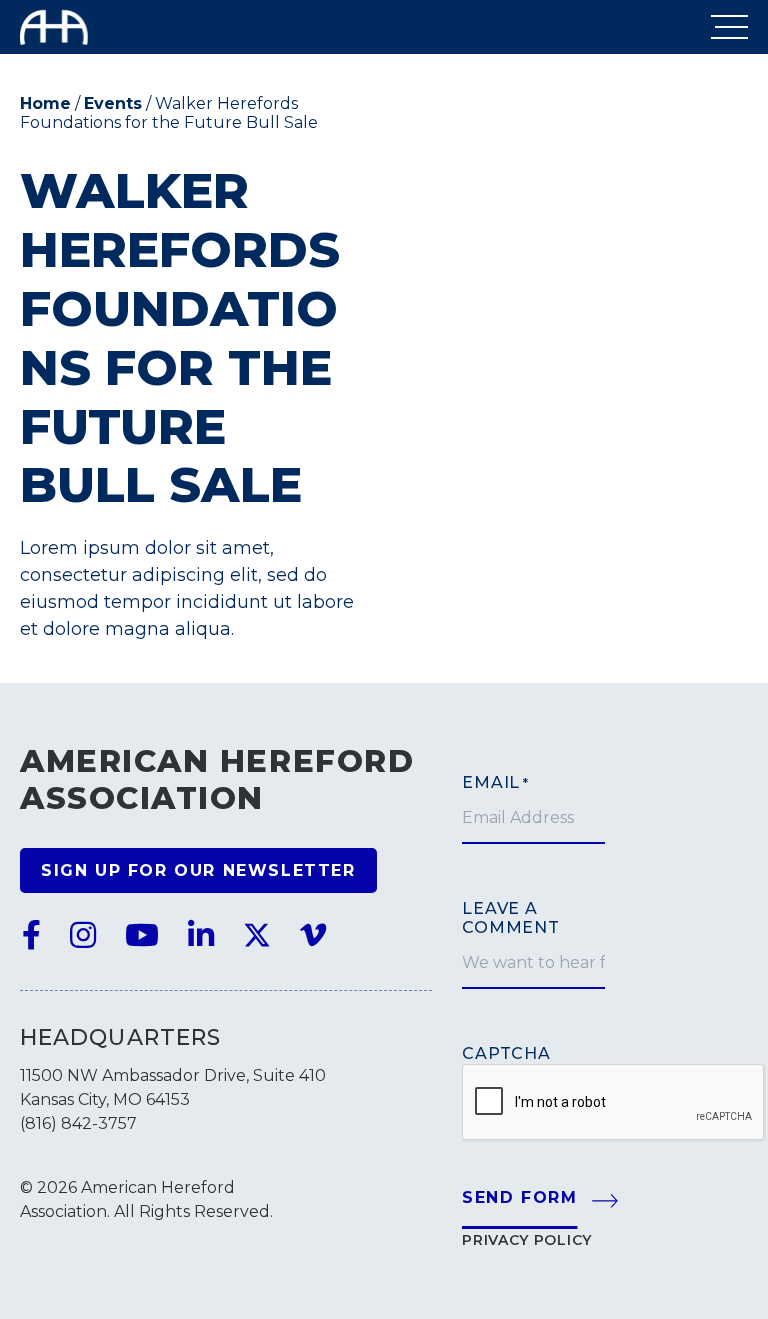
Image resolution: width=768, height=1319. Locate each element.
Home (45, 103)
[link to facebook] (31, 936)
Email (495, 782)
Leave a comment (511, 918)
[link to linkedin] (201, 936)
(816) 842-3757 (78, 1123)
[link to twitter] (257, 936)
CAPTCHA (506, 1053)
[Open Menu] (729, 27)
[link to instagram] (83, 936)
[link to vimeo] (313, 936)
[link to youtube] (142, 936)
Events (113, 103)
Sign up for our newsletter (198, 870)
